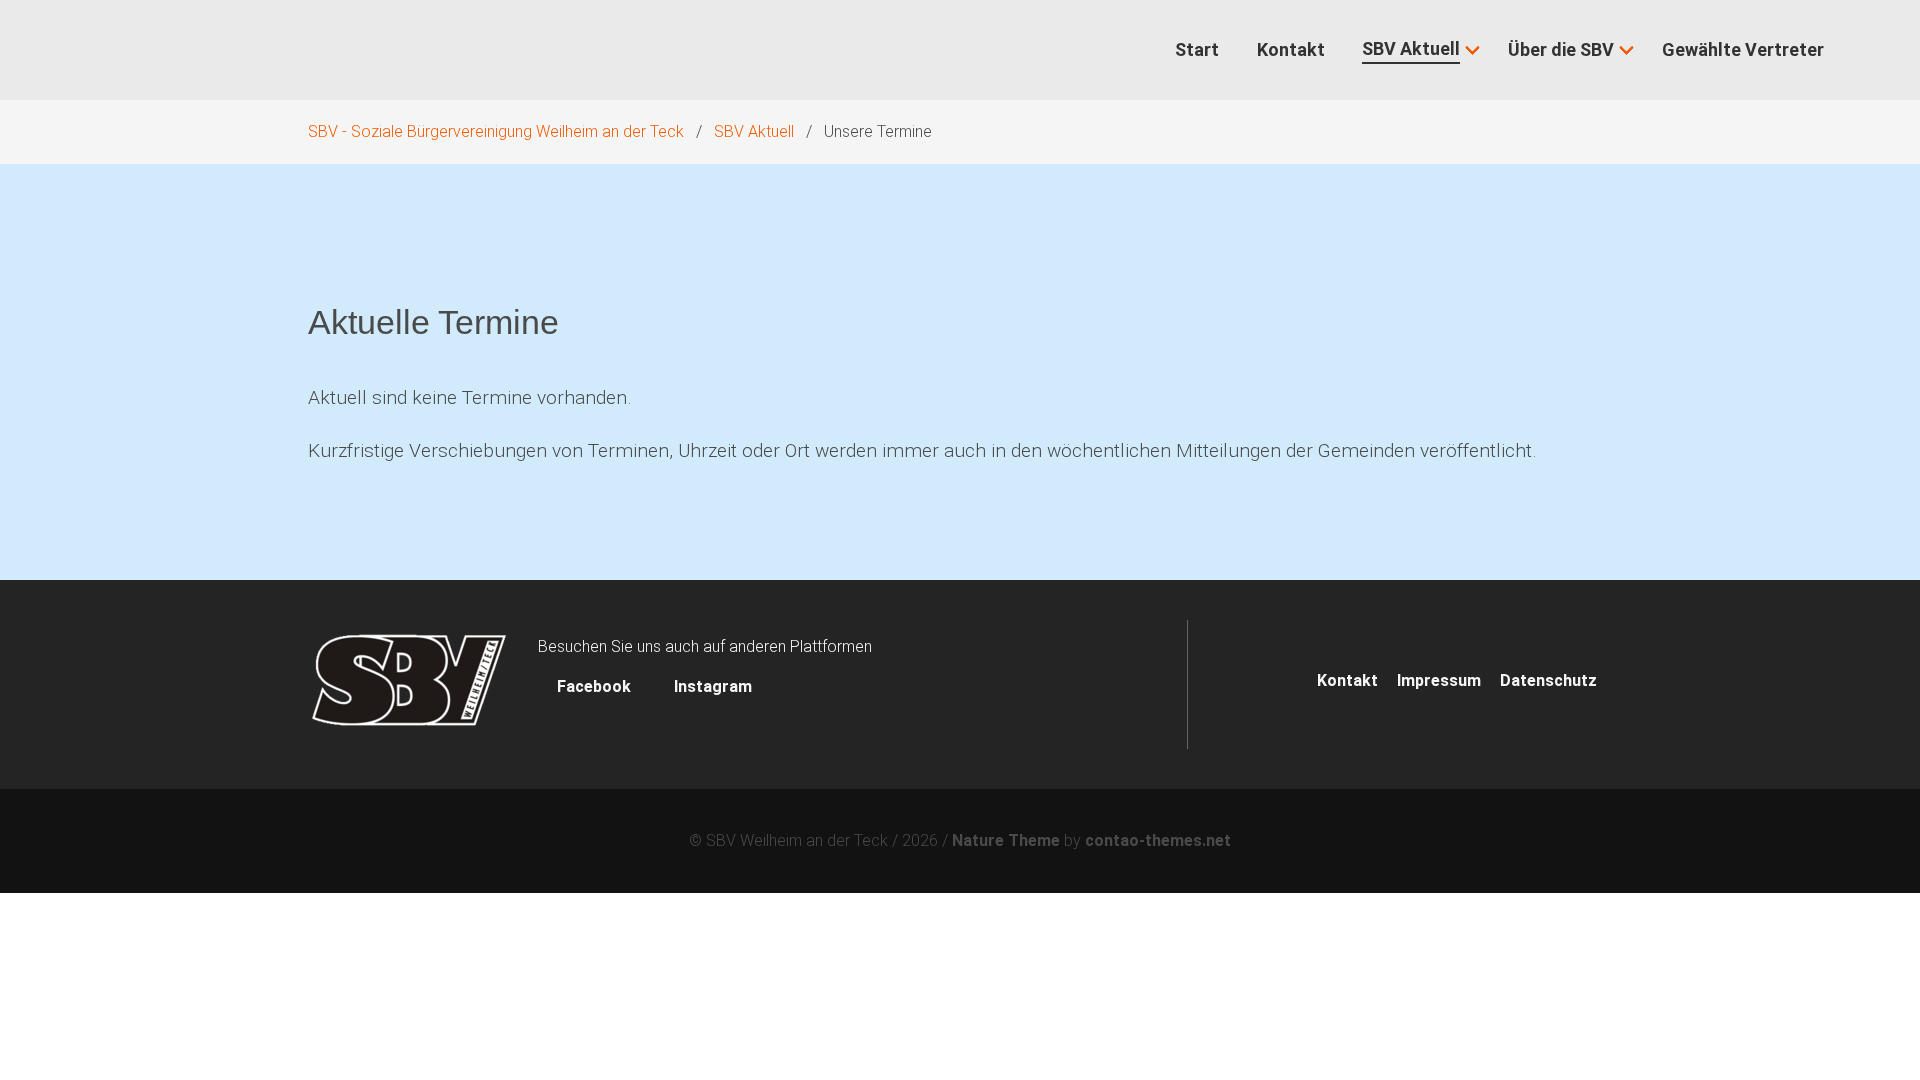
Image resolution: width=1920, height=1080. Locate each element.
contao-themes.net (1158, 840)
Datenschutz (1548, 680)
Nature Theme (1006, 840)
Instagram (711, 686)
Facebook (594, 686)
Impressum (1439, 680)
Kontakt (1347, 680)
